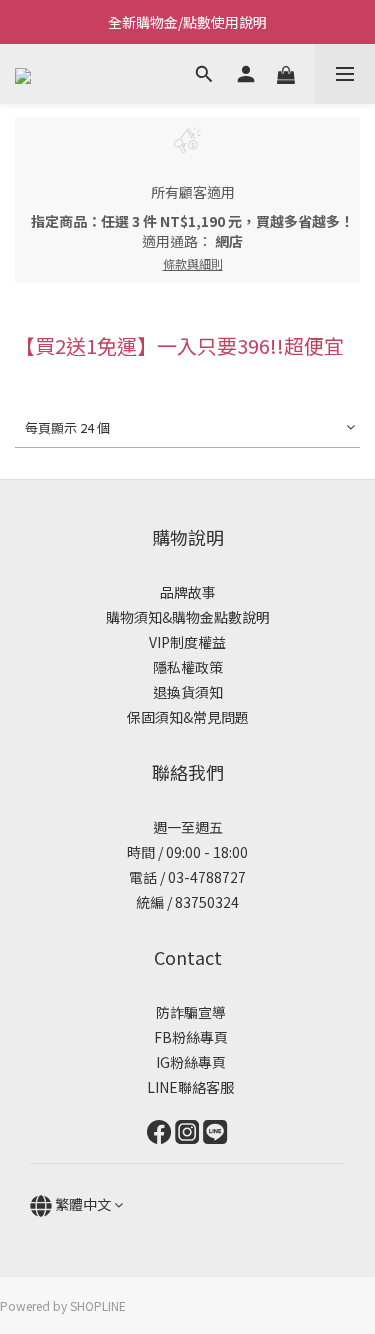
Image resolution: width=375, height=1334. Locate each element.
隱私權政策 (188, 667)
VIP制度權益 (187, 642)
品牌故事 (188, 592)
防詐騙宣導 (191, 1012)
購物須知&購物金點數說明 (188, 617)
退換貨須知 (188, 692)
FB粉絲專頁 (188, 1037)
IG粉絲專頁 (188, 1062)
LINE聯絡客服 (187, 1087)
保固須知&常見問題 (188, 717)
